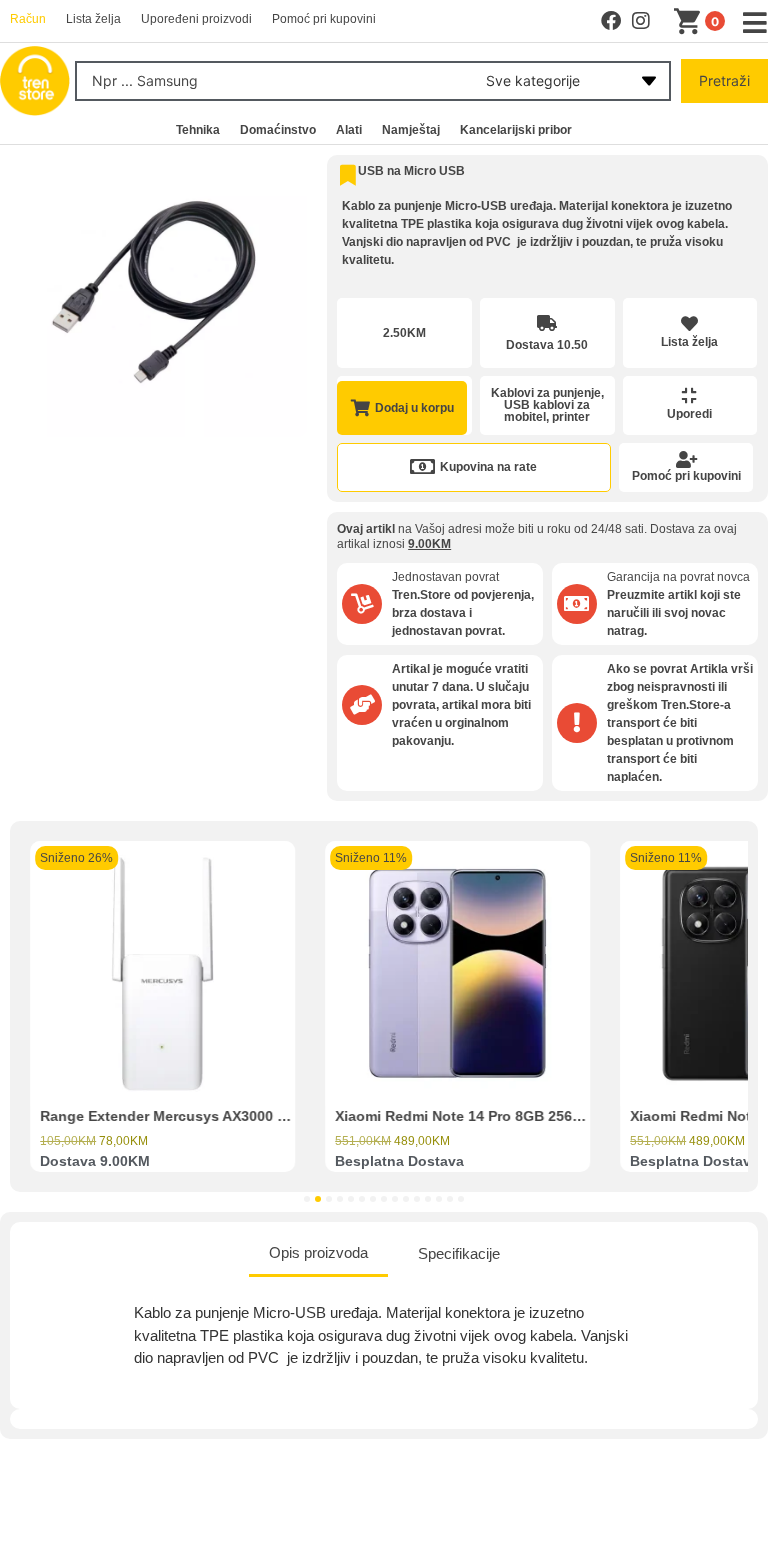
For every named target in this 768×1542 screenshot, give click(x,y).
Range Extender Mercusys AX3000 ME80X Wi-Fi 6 (207, 1116)
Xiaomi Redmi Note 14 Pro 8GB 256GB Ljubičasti (500, 1116)
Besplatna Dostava (399, 1161)
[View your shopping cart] (691, 22)
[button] (307, 1199)
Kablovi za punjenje (546, 393)
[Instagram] (641, 21)
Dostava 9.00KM (95, 1161)
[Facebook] (611, 21)
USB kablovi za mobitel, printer (547, 411)
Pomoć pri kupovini (686, 476)
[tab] (318, 1255)
